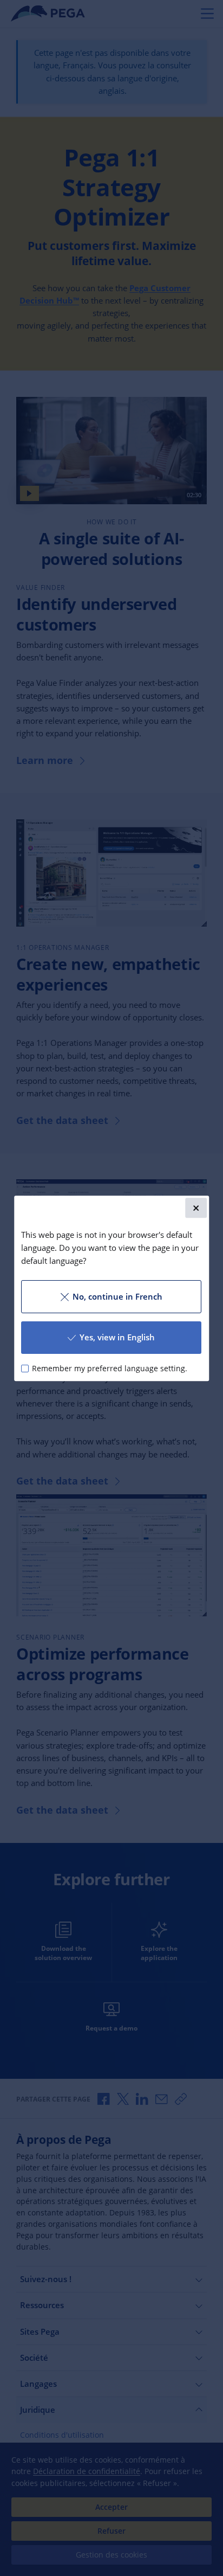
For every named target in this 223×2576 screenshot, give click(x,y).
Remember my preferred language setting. (110, 1368)
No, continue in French (117, 1296)
